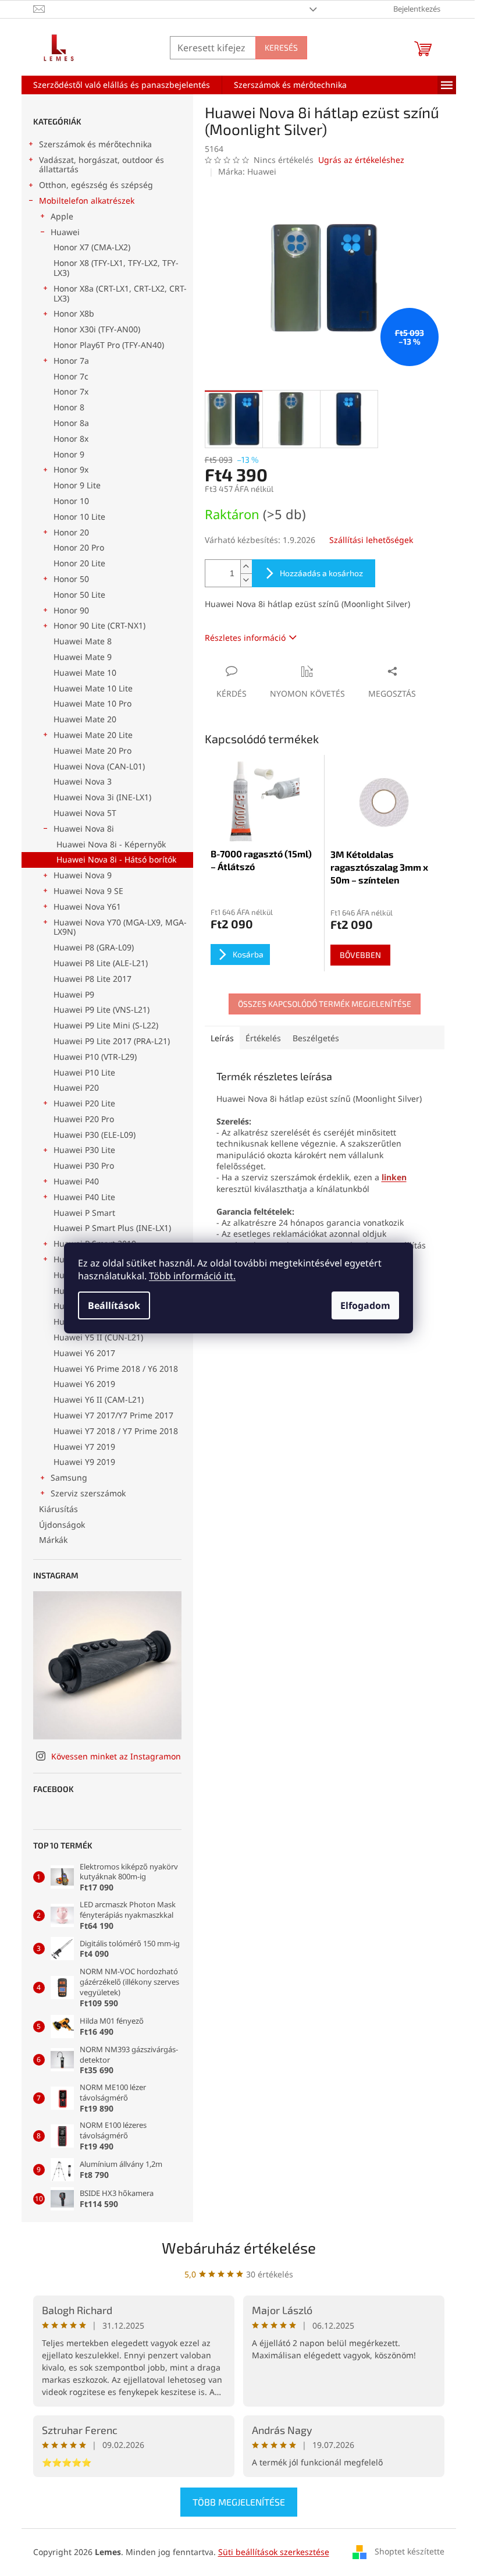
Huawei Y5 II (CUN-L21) (98, 1337)
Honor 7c (71, 376)
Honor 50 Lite (79, 595)
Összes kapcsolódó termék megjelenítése (325, 1004)
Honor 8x (71, 439)
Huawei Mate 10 (85, 673)
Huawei (65, 232)
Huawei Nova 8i (84, 828)
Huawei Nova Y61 (87, 906)
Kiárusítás (58, 1509)
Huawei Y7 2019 (84, 1447)
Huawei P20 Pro (84, 1119)
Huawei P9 (74, 994)
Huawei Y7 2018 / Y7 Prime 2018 (116, 1431)
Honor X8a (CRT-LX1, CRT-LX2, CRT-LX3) (120, 293)
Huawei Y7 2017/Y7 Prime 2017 (113, 1415)
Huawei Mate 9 (83, 657)
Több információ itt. (192, 1276)
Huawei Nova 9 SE (88, 891)
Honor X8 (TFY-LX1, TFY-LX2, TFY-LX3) (116, 268)
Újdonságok (62, 1525)
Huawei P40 (76, 1181)
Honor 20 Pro (79, 547)
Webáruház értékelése (239, 2247)
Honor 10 (71, 501)
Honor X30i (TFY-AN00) (97, 329)
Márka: (247, 171)
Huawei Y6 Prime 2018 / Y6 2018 (116, 1369)
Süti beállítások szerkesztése (274, 2552)
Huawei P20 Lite (84, 1103)
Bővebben (360, 955)
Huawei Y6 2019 (84, 1384)
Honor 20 (71, 532)
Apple (62, 216)
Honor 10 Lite (79, 517)
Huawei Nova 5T (85, 813)
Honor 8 (69, 407)
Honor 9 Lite (77, 485)
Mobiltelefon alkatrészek (87, 201)
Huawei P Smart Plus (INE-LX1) (112, 1228)
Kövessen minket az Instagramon (116, 1756)
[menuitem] (122, 85)
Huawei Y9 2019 (84, 1462)
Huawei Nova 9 (83, 875)
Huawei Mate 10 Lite (93, 688)
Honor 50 (71, 579)
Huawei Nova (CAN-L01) (99, 766)
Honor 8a (71, 423)
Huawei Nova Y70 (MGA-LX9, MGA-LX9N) (120, 927)
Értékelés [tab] (263, 1038)
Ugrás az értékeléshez (361, 160)
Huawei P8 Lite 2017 (92, 979)
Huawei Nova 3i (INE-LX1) (102, 797)
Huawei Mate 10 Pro (92, 703)
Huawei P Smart (84, 1213)
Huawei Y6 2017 (84, 1353)
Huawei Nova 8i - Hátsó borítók (116, 859)
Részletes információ (245, 638)
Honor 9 (69, 454)
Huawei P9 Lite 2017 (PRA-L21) (112, 1041)
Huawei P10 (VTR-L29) (95, 1057)
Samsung (69, 1477)
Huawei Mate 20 (85, 719)
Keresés (281, 47)
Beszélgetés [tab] (316, 1038)
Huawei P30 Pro (84, 1165)
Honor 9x (71, 469)
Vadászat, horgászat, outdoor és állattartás (102, 165)
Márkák (53, 1540)
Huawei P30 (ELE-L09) (95, 1135)
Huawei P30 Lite (84, 1150)
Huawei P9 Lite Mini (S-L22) (106, 1025)
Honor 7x (71, 391)
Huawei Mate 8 (83, 641)
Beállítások (114, 1305)
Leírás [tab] (222, 1038)
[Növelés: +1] (246, 567)
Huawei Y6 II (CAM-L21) (99, 1399)
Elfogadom (365, 1305)
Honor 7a (71, 361)
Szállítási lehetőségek (371, 540)
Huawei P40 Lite (84, 1197)
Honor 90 (71, 610)
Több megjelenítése (239, 2502)
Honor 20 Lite (79, 563)
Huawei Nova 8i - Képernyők (111, 844)
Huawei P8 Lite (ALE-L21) (101, 963)
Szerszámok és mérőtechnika (95, 144)
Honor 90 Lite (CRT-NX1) (99, 625)
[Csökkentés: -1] (246, 580)
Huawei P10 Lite (84, 1072)
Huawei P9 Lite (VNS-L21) (102, 1010)
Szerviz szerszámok (88, 1493)
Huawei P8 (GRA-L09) (94, 947)
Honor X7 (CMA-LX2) (92, 247)
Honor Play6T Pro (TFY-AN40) (109, 345)
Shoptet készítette (410, 2551)
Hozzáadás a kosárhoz (321, 573)
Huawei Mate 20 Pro (92, 751)
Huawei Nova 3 (83, 781)
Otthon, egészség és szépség (96, 185)
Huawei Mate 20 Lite (93, 735)
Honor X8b (74, 313)
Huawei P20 (76, 1087)
